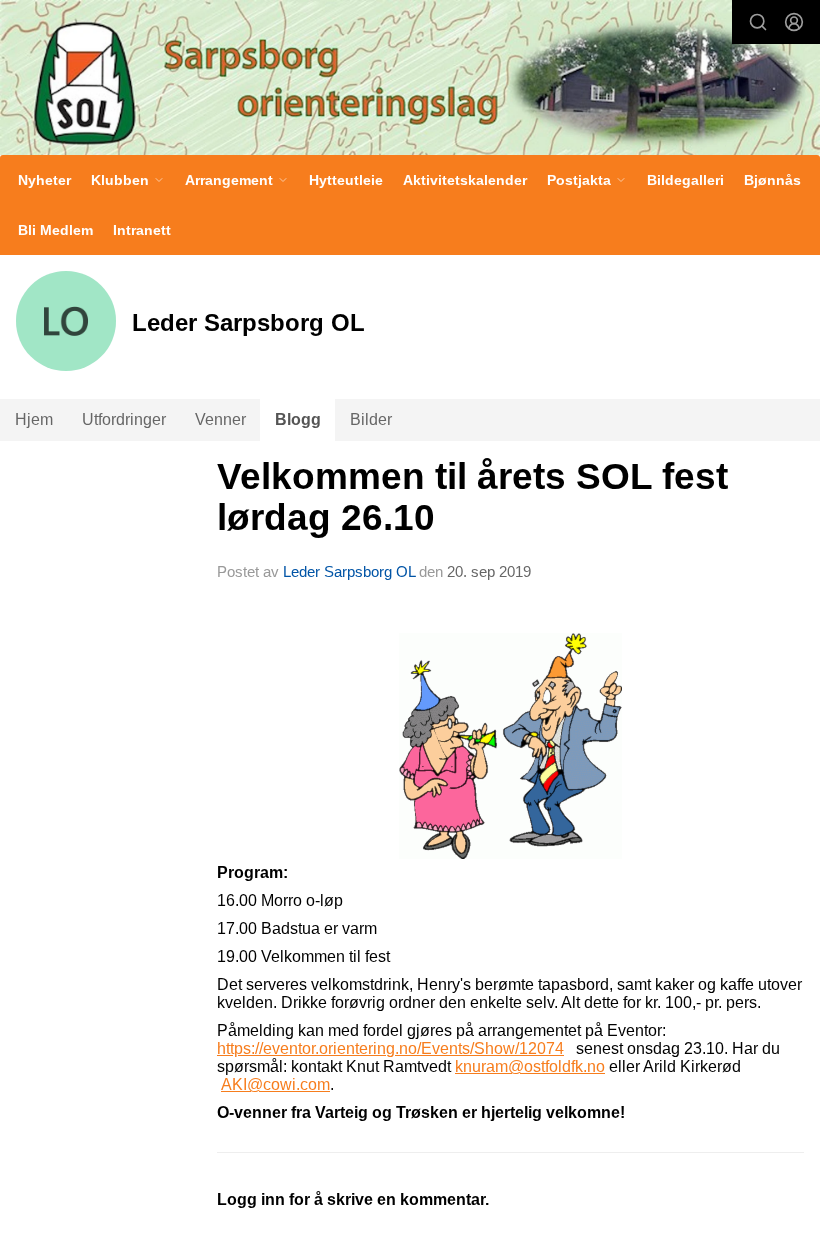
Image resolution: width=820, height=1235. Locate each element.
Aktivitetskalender (465, 180)
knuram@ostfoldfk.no (530, 1066)
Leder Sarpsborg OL (349, 571)
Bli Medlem (55, 230)
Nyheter (44, 180)
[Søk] (758, 22)
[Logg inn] (794, 22)
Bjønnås (772, 180)
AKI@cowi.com (275, 1084)
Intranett (142, 230)
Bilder (371, 419)
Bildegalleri (685, 180)
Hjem (34, 419)
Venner (220, 419)
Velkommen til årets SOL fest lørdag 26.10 (472, 497)
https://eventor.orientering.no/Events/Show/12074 (390, 1048)
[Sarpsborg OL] (410, 80)
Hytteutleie (346, 180)
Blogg (298, 419)
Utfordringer (124, 419)
